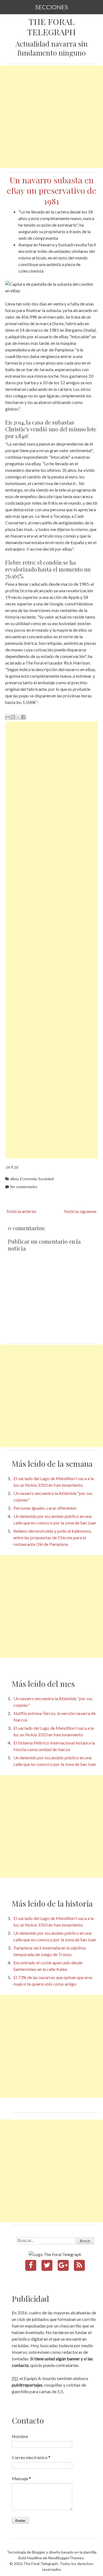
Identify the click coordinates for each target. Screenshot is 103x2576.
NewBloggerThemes (66, 2558)
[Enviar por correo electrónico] (8, 717)
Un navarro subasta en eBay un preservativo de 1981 (51, 190)
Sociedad (46, 1179)
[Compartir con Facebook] (23, 717)
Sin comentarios (24, 1187)
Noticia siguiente (80, 1211)
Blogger (39, 2552)
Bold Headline (30, 2558)
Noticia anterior (22, 1211)
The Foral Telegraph (51, 27)
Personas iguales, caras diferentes (45, 1508)
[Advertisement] (51, 117)
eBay (14, 1179)
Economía (28, 1179)
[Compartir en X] (18, 717)
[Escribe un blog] (13, 717)
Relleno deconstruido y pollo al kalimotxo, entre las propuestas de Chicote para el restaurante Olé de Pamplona (53, 1537)
